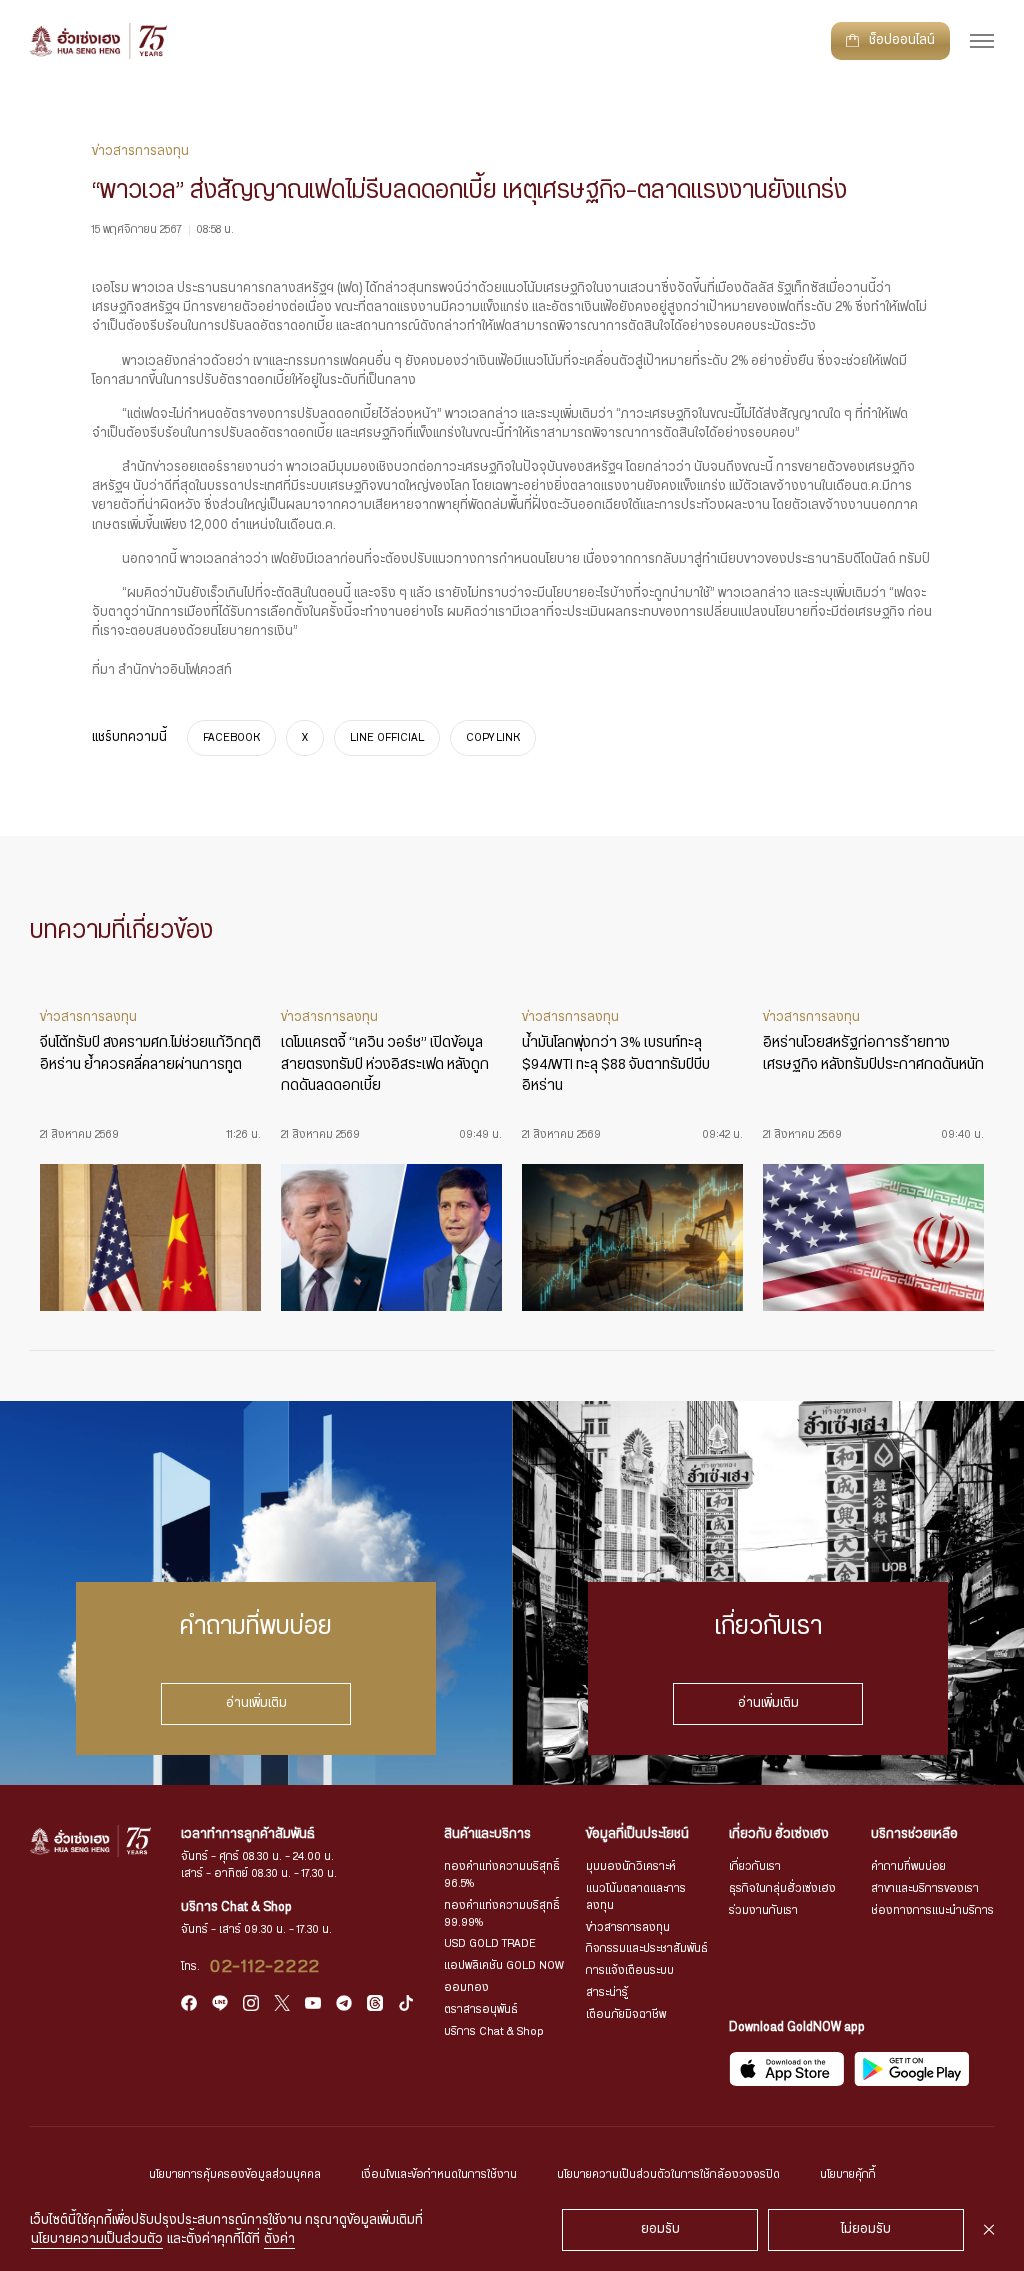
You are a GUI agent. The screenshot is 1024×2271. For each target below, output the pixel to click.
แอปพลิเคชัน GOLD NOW (504, 1965)
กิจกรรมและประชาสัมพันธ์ (647, 1948)
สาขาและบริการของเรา (925, 1888)
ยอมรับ (660, 2229)
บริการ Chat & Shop (494, 2031)
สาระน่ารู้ (607, 1992)
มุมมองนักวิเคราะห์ (631, 1866)
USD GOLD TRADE (490, 1943)
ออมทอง (466, 1987)
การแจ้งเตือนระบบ (630, 1970)
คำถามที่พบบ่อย (908, 1866)
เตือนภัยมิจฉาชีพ (626, 2014)
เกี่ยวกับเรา (755, 1866)
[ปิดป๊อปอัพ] (989, 2230)
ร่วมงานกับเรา (763, 1910)
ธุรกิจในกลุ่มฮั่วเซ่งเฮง (782, 1888)
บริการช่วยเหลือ (914, 1834)
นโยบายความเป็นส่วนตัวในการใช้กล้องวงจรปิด (668, 2174)
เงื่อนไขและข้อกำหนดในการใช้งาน (439, 2174)
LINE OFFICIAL (387, 738)
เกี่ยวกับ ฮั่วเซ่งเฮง (779, 1834)
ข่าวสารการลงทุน (628, 1927)
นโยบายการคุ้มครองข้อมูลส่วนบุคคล (235, 2174)
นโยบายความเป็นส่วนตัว (97, 2239)
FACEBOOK (231, 738)
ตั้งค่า (279, 2239)
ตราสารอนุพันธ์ (481, 2009)
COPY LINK (493, 738)
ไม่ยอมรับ (866, 2229)
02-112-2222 (265, 1967)
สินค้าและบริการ (487, 1834)
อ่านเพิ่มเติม (256, 1703)
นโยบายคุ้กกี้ (848, 2174)
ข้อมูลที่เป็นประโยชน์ (637, 1834)
